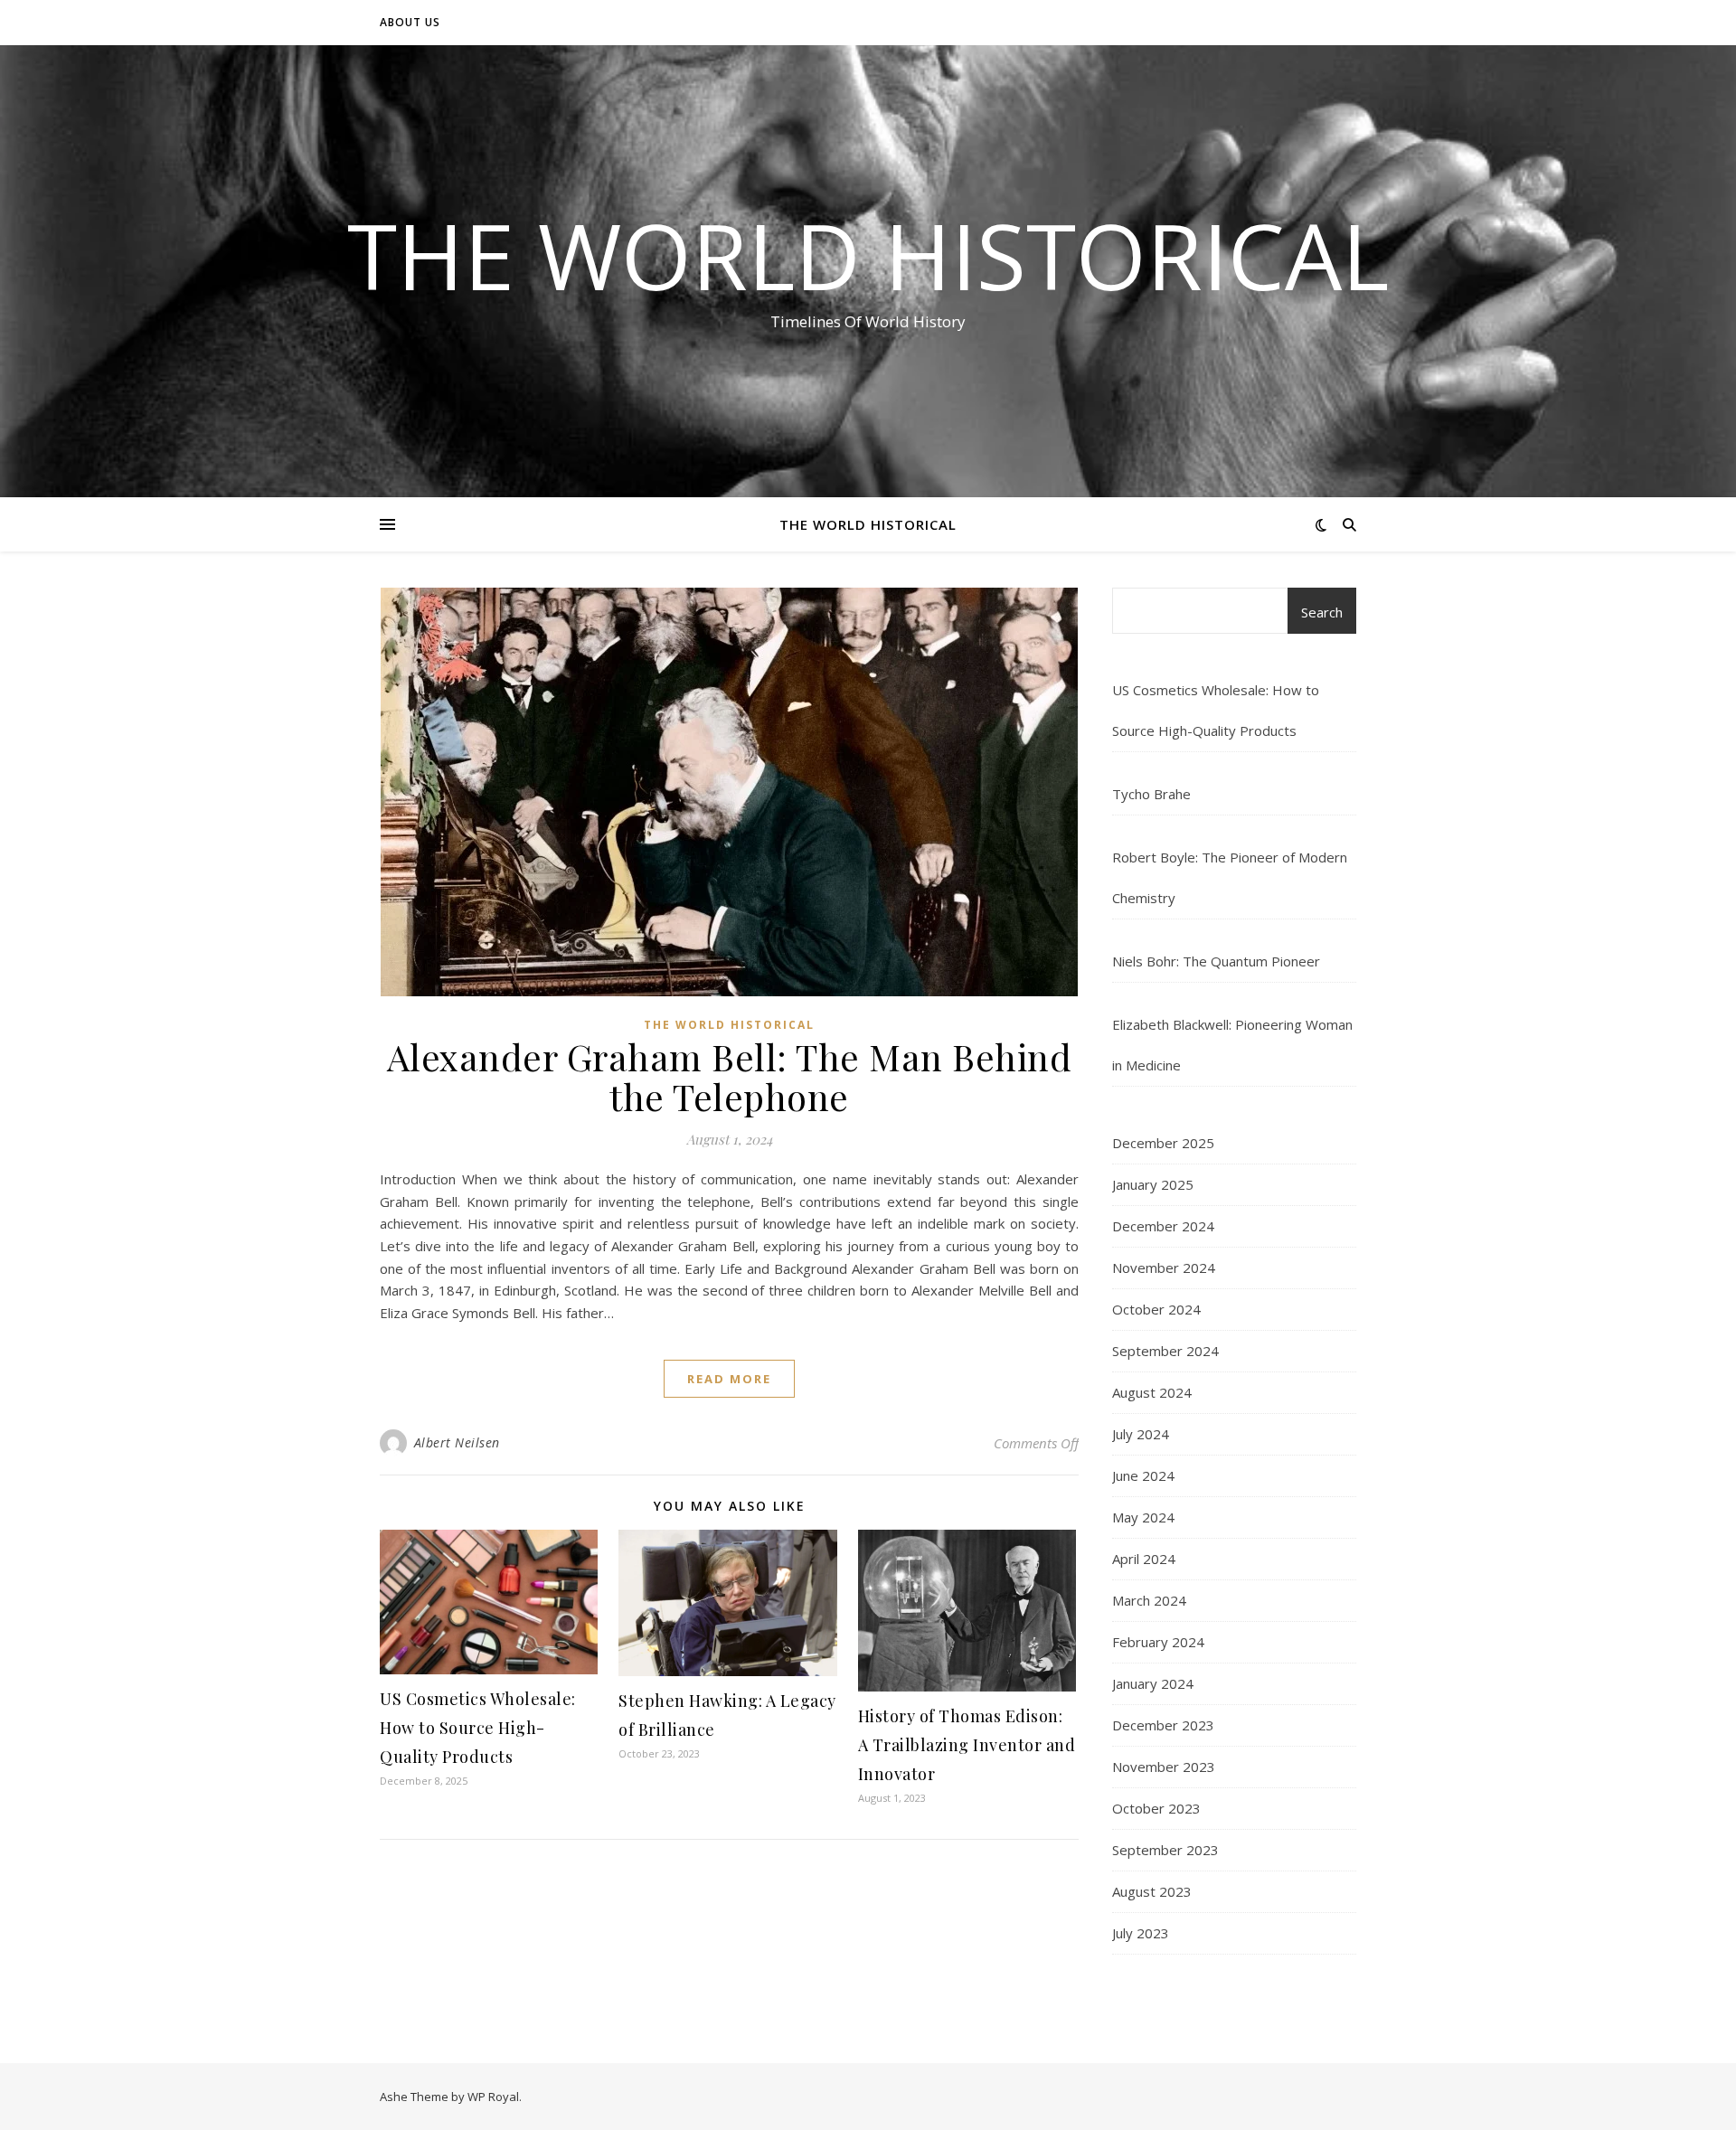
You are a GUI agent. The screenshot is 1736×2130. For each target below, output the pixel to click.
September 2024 (1165, 1351)
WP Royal (493, 2097)
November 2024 (1164, 1268)
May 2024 (1143, 1517)
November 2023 (1164, 1767)
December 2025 (1163, 1143)
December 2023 (1163, 1725)
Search (1322, 612)
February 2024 (1158, 1642)
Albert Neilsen (457, 1442)
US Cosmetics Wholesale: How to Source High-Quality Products (478, 1728)
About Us (410, 22)
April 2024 (1144, 1559)
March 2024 (1149, 1600)
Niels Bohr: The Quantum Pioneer (1216, 961)
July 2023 (1141, 1933)
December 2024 (1163, 1226)
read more (729, 1379)
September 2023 (1165, 1850)
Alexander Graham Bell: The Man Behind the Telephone (730, 1076)
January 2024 (1153, 1683)
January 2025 (1153, 1184)
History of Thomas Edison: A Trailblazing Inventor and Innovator (967, 1745)
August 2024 (1152, 1392)
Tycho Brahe (1151, 794)
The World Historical (868, 255)
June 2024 (1143, 1475)
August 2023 (1152, 1891)
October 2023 (1156, 1808)
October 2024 (1156, 1309)
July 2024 (1141, 1434)
